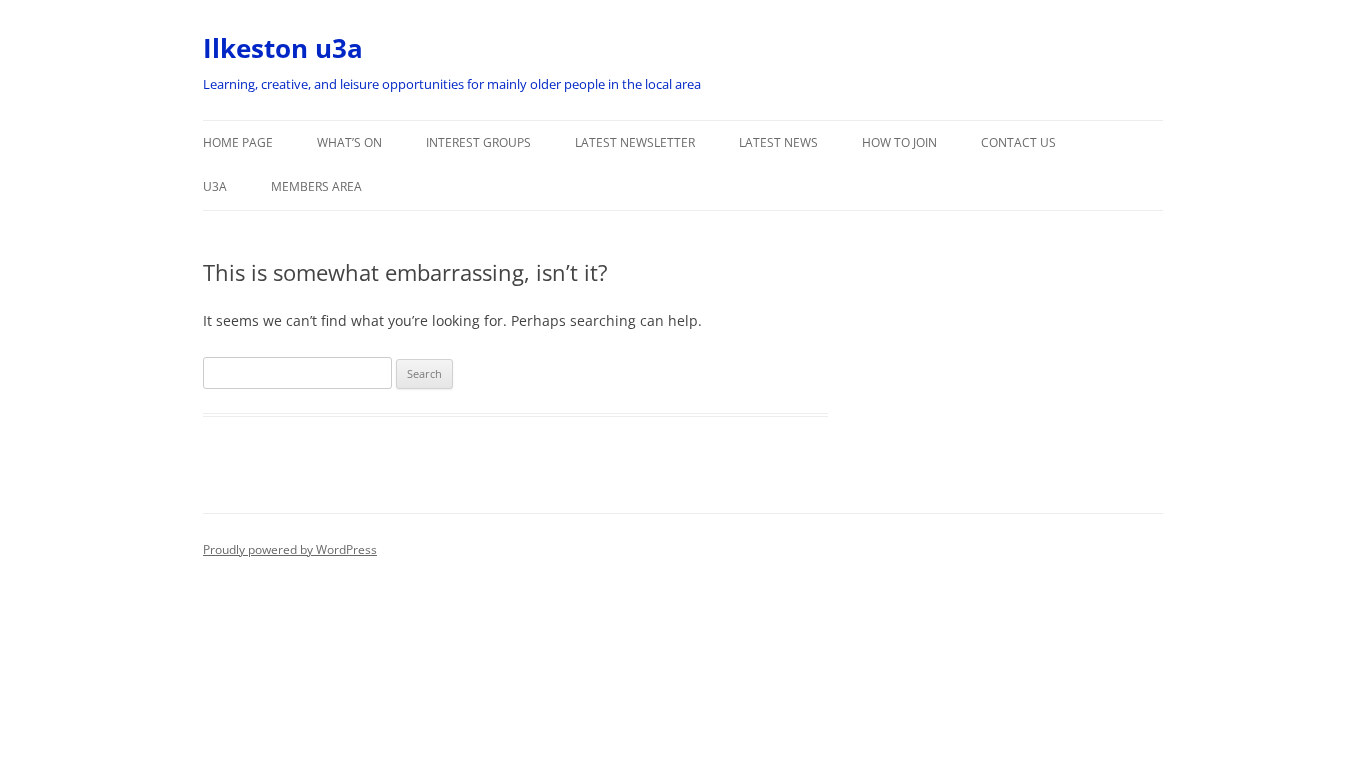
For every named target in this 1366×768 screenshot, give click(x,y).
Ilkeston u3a (283, 48)
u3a (215, 186)
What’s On (349, 142)
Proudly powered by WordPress (290, 549)
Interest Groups (478, 142)
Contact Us (1018, 142)
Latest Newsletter (635, 142)
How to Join (899, 142)
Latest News (778, 142)
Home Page (238, 142)
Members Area (316, 186)
